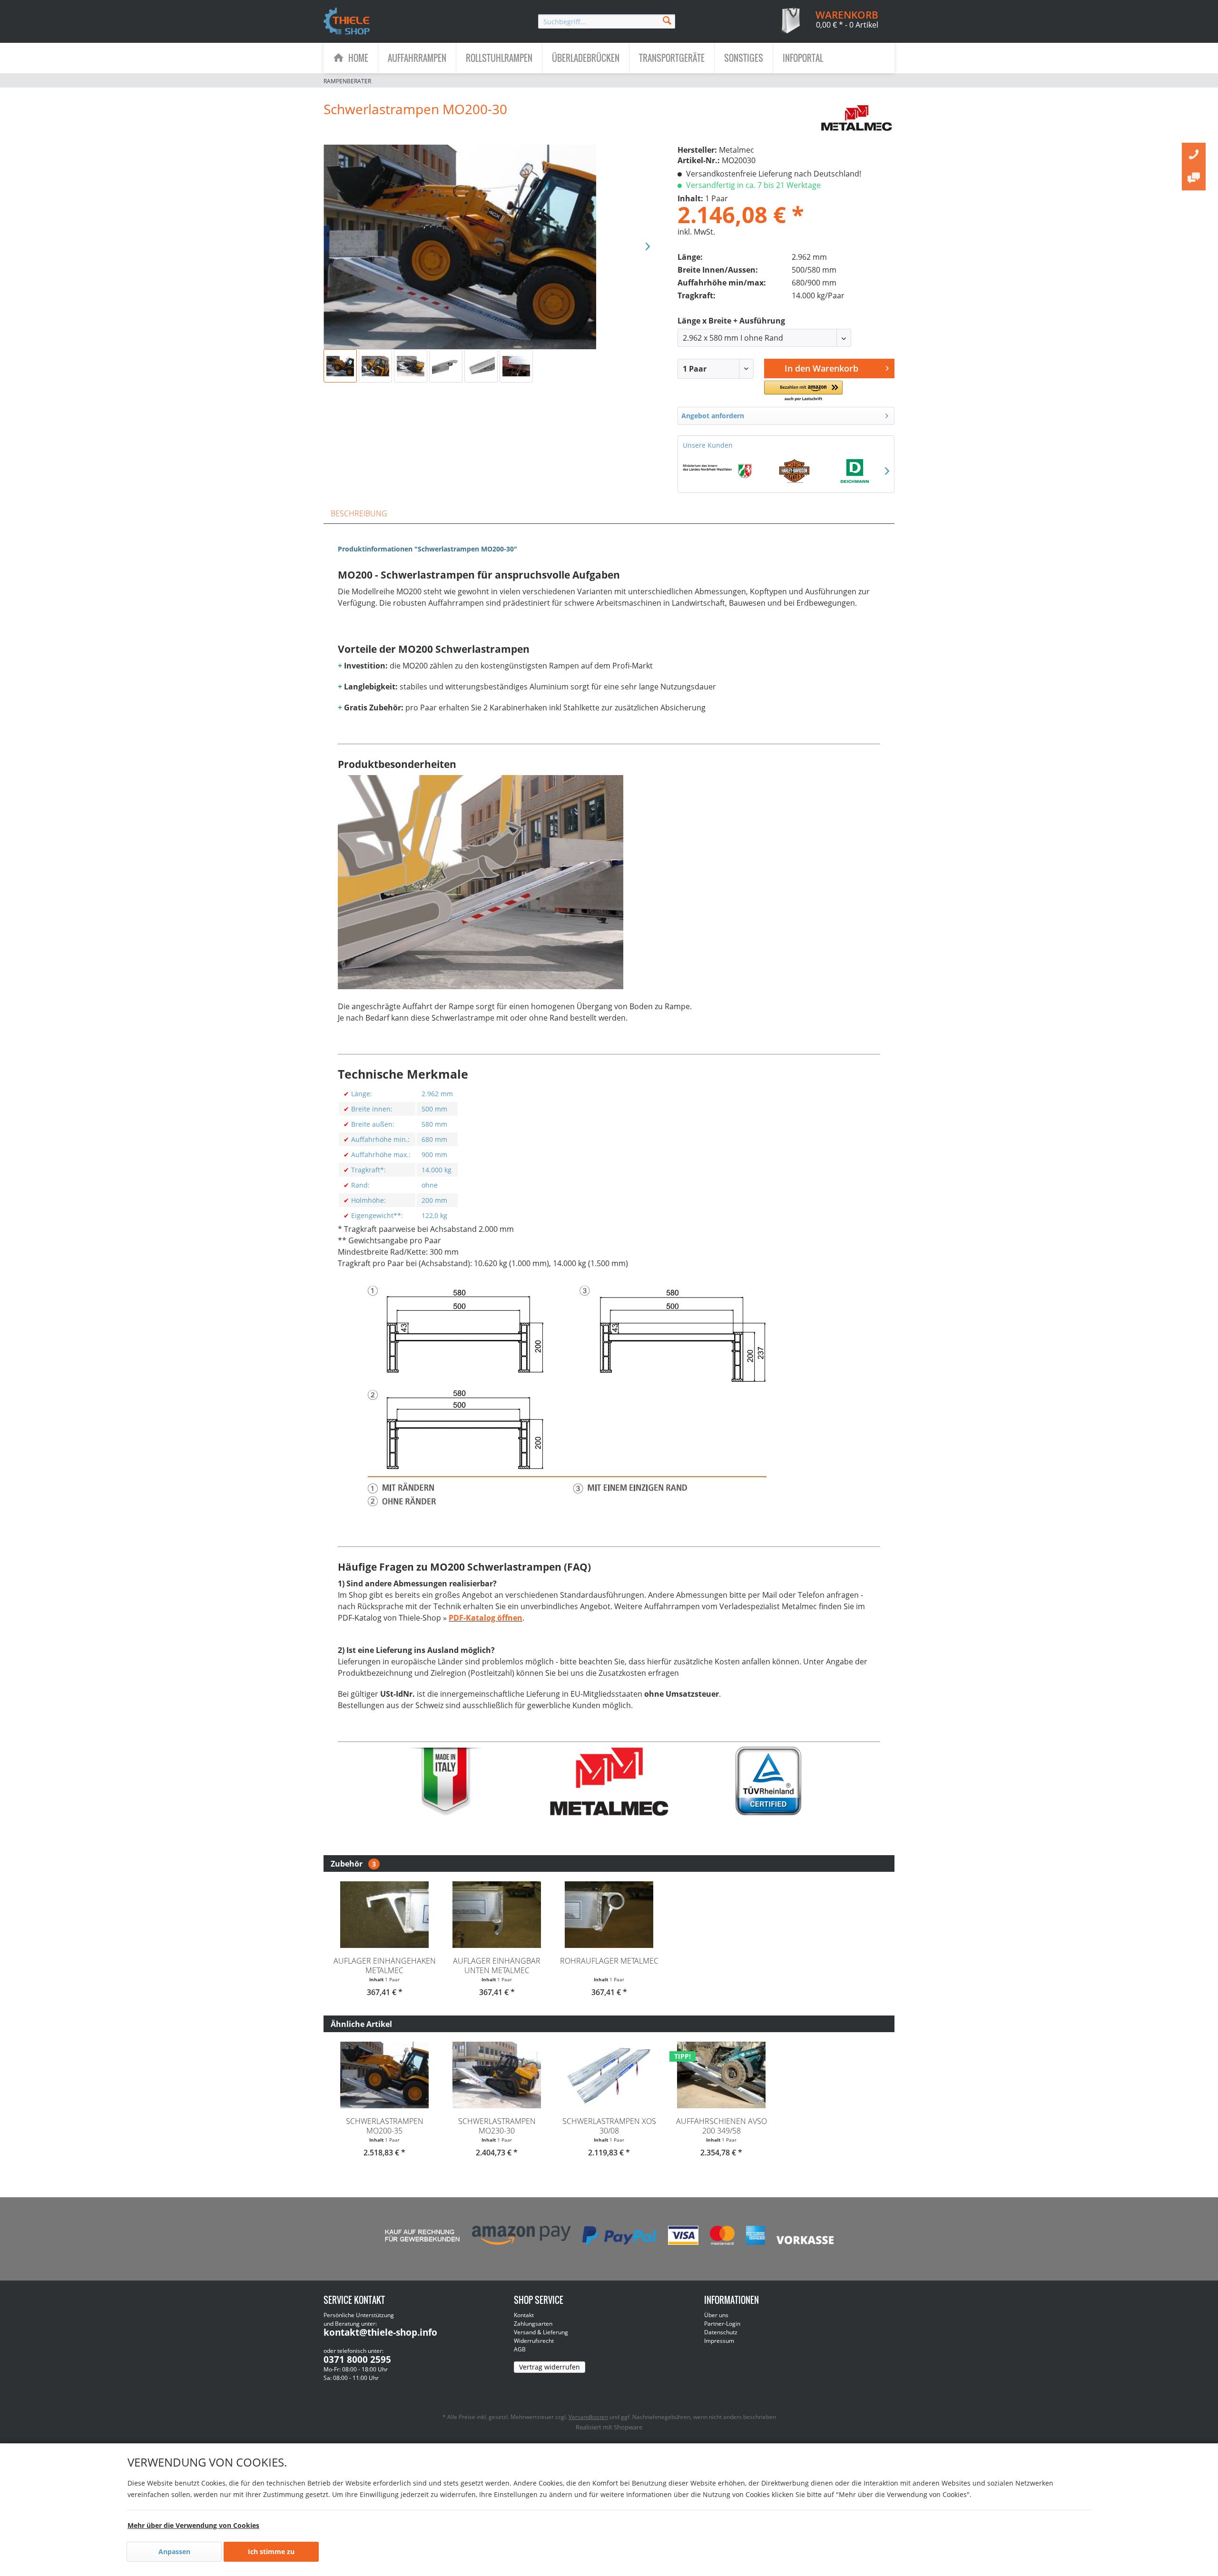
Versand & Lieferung (541, 2332)
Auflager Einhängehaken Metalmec (385, 1966)
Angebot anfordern (713, 416)
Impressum (719, 2341)
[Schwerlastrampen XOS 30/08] (609, 2075)
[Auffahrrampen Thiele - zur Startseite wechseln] (347, 22)
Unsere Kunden (708, 445)
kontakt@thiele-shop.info (380, 2332)
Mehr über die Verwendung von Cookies (193, 2525)
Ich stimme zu (271, 2551)
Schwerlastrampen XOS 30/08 (609, 2126)
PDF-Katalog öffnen (486, 1618)
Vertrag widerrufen (550, 2367)
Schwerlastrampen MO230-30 (497, 2126)
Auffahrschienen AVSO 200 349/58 (722, 2126)
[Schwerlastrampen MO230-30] (497, 2075)
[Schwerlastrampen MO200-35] (384, 2075)
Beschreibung (359, 513)
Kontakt (524, 2315)
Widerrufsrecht (534, 2341)
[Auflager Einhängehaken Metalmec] (384, 1915)
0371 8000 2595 (357, 2360)
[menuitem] (607, 21)
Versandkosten (588, 2417)
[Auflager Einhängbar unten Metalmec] (497, 1915)
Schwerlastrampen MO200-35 (385, 2126)
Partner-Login (722, 2324)
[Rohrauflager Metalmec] (609, 1915)
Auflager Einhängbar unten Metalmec (497, 1966)
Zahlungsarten (533, 2324)
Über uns (716, 2315)
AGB (520, 2349)
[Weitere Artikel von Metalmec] (857, 118)
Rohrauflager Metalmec (609, 1961)
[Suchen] (667, 20)
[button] (803, 391)
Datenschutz (721, 2332)
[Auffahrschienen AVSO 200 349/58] (721, 2075)
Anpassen (174, 2551)
